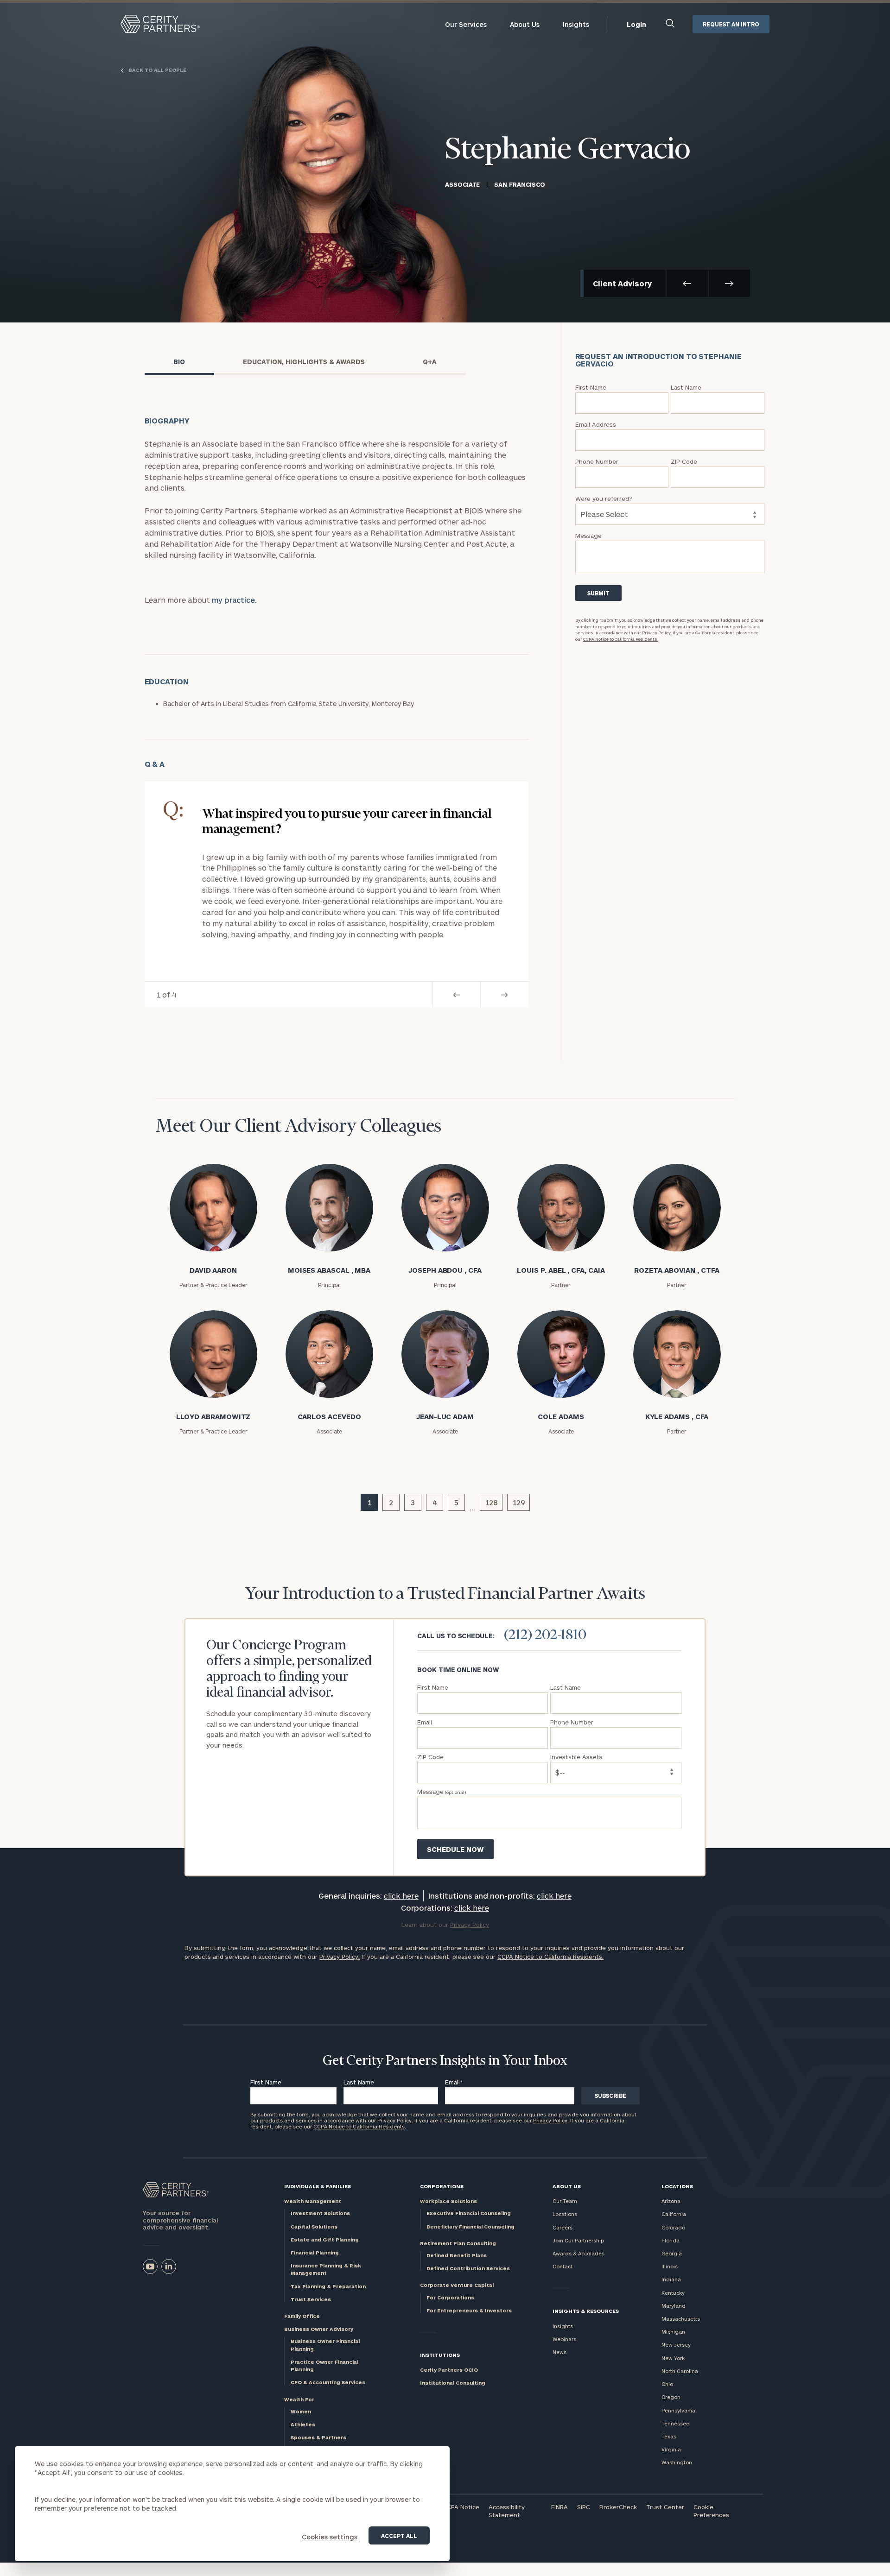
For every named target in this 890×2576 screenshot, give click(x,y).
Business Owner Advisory (319, 2329)
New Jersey (676, 2345)
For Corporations (450, 2297)
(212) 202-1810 (545, 1635)
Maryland (674, 2306)
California (674, 2214)
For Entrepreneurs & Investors (469, 2310)
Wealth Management (313, 2201)
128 (491, 1502)
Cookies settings (330, 2537)
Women (301, 2411)
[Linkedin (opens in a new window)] (169, 2267)
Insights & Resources (586, 2311)
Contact (563, 2266)
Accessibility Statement (507, 2511)
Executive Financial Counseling (469, 2213)
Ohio (667, 2384)
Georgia (672, 2253)
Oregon (671, 2397)
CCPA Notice (461, 2507)
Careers (563, 2227)
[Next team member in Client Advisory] (729, 283)
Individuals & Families (318, 2186)
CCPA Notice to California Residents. (621, 639)
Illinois (670, 2266)
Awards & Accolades (578, 2253)
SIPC (584, 2507)
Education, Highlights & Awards (304, 362)
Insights (576, 24)
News (559, 2352)
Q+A (430, 362)
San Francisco (519, 184)
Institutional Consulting (453, 2383)
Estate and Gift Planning (325, 2239)
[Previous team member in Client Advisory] (687, 283)
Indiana (671, 2279)
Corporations (442, 2186)
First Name (266, 2082)
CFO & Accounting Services (328, 2382)
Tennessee (675, 2423)
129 (518, 1502)
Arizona (671, 2201)
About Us (525, 24)
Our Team (565, 2201)
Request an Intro (731, 24)
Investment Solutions (320, 2213)
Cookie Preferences (711, 2511)
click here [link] (401, 1896)
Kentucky (673, 2293)
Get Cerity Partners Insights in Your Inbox (445, 2061)
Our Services (466, 24)
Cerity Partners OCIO (449, 2370)
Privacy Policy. (657, 633)
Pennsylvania (678, 2410)
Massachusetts (681, 2319)
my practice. (234, 600)
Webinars (564, 2339)
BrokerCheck (618, 2507)
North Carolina (680, 2371)
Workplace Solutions (448, 2201)
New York (673, 2358)
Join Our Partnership (578, 2240)
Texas (669, 2436)
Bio (179, 362)
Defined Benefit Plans (457, 2255)
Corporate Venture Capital (457, 2285)
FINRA (559, 2507)
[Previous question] (457, 995)
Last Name (359, 2082)
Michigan (673, 2332)
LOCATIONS (677, 2186)
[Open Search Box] (671, 24)
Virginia (671, 2449)
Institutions (440, 2355)
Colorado (673, 2227)
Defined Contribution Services (468, 2268)
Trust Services (311, 2299)
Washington (677, 2462)
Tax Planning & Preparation (328, 2286)
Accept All (399, 2536)
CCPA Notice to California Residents (359, 2126)
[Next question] (504, 995)
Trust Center (665, 2507)
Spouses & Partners (318, 2437)
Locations (565, 2214)
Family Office (302, 2316)
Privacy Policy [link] (470, 1925)
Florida (671, 2240)
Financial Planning (315, 2252)
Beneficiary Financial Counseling (470, 2226)
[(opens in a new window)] (150, 2267)
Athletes (303, 2424)
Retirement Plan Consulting (458, 2243)
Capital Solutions (314, 2226)
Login (636, 24)
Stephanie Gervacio (567, 151)
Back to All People (157, 70)
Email (454, 2082)
